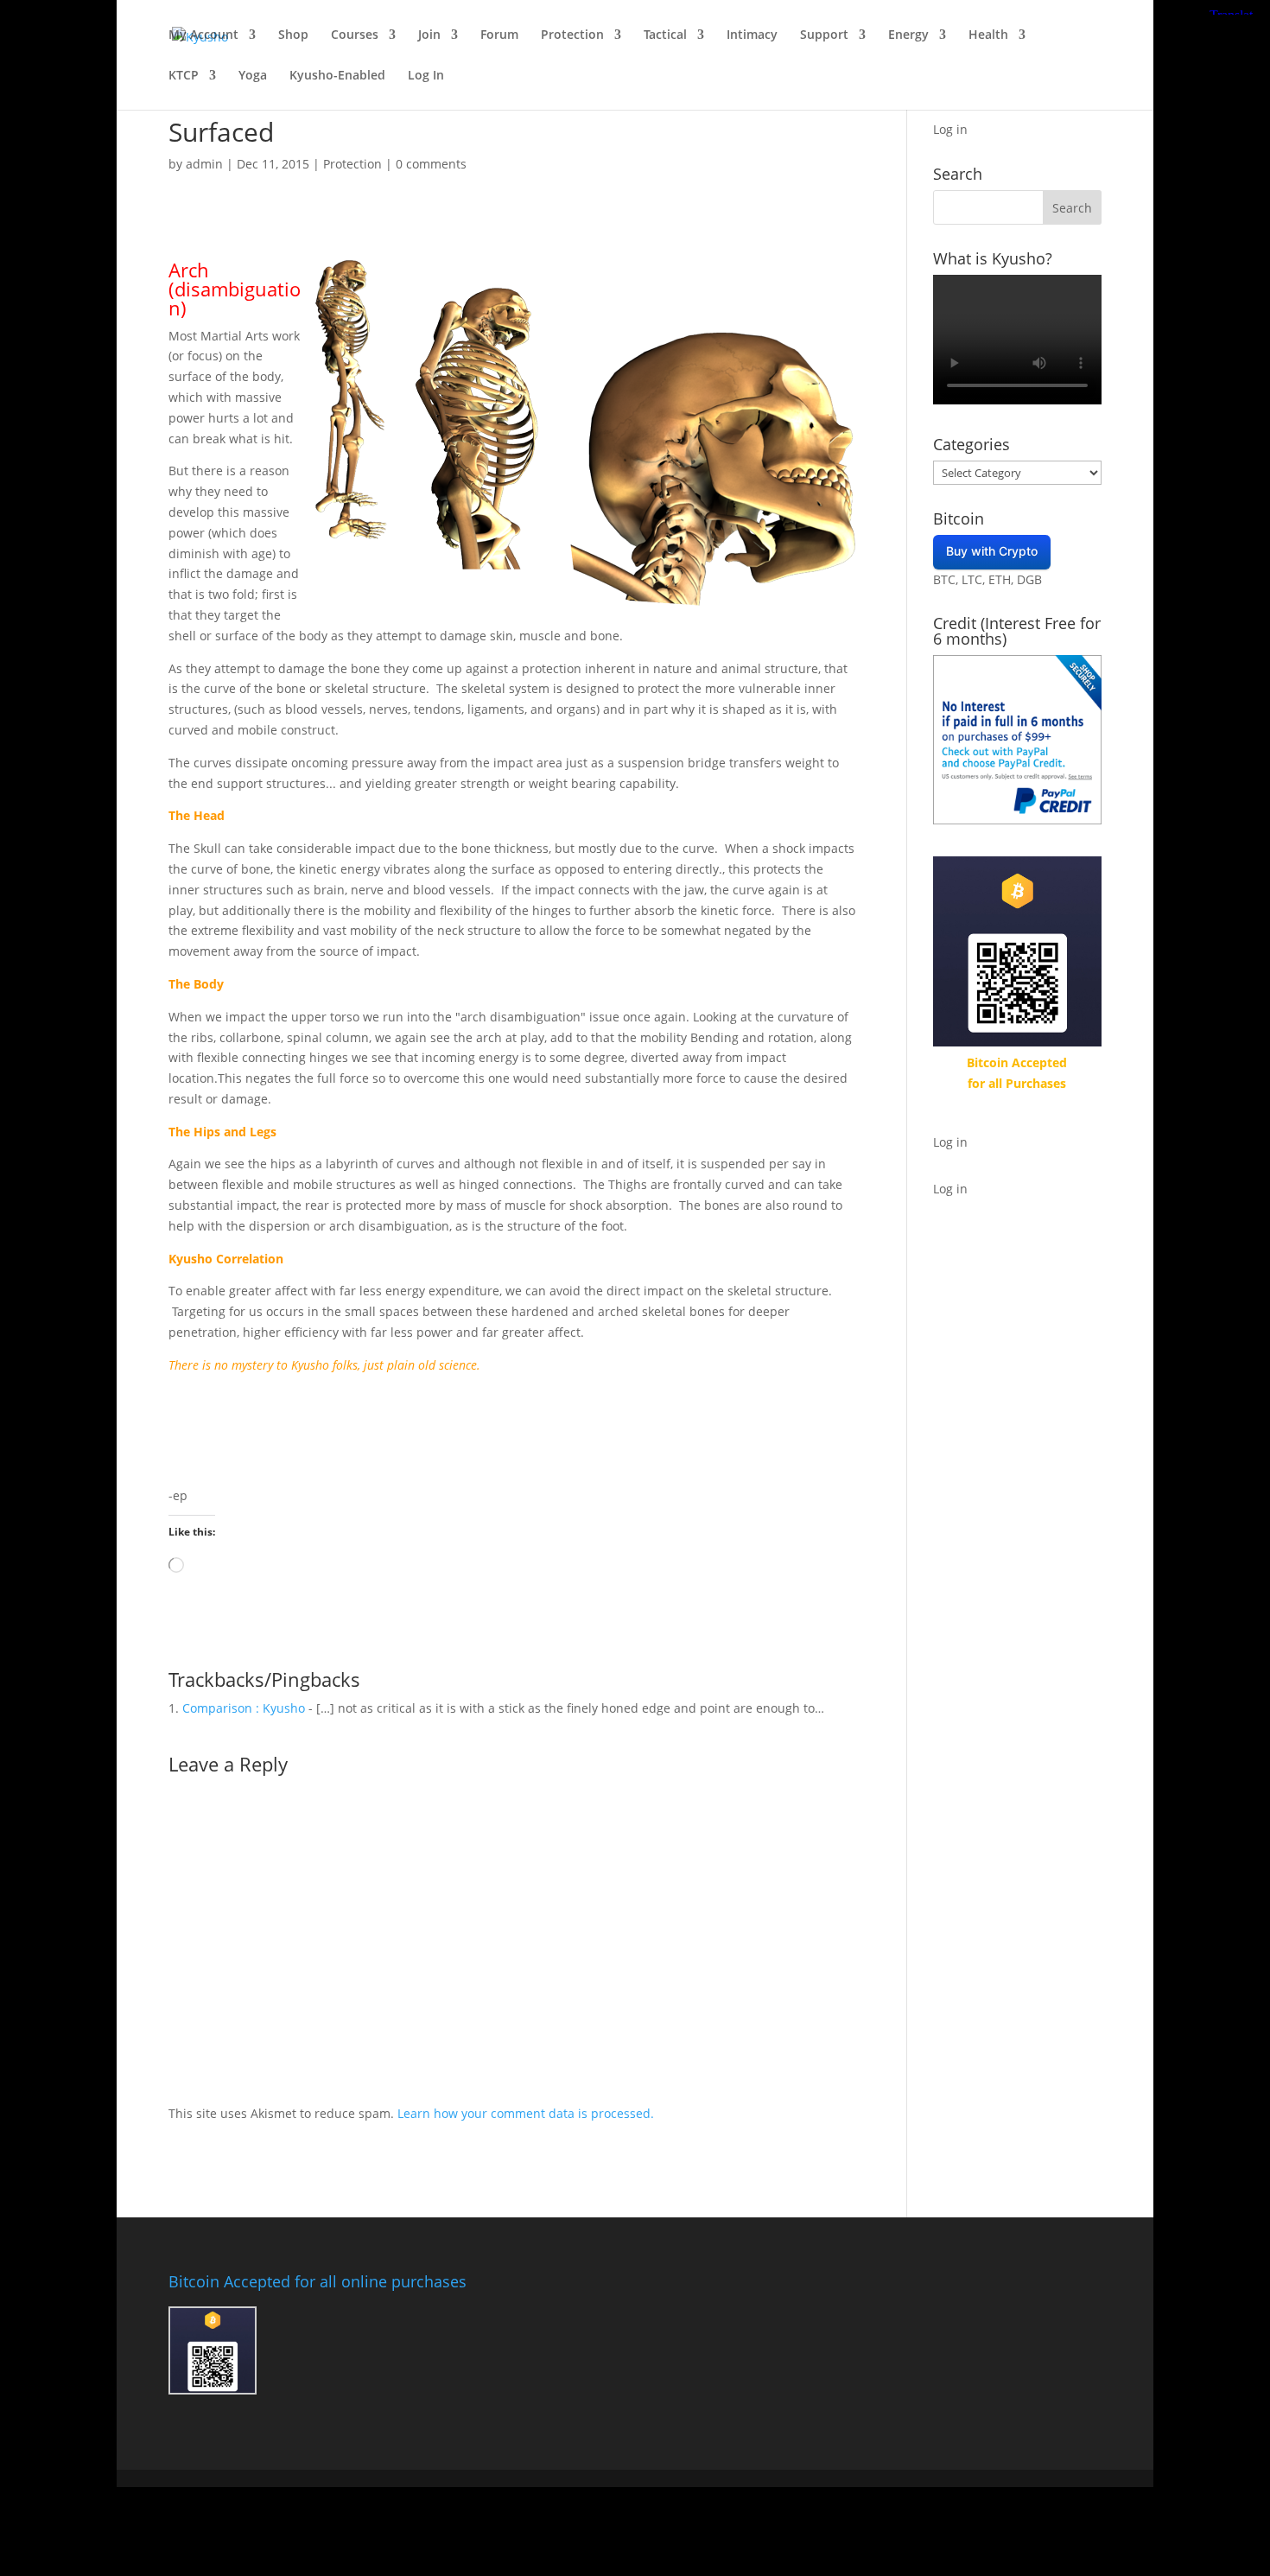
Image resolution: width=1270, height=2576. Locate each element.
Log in (950, 129)
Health (988, 35)
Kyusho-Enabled (337, 76)
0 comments (431, 164)
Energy (908, 35)
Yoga (253, 76)
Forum (499, 35)
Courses (355, 35)
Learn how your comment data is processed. (526, 2113)
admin (204, 164)
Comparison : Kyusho (244, 1708)
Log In (426, 76)
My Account (203, 35)
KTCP (184, 76)
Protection (572, 35)
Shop (293, 35)
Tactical (665, 35)
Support (824, 35)
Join (429, 35)
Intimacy (752, 35)
